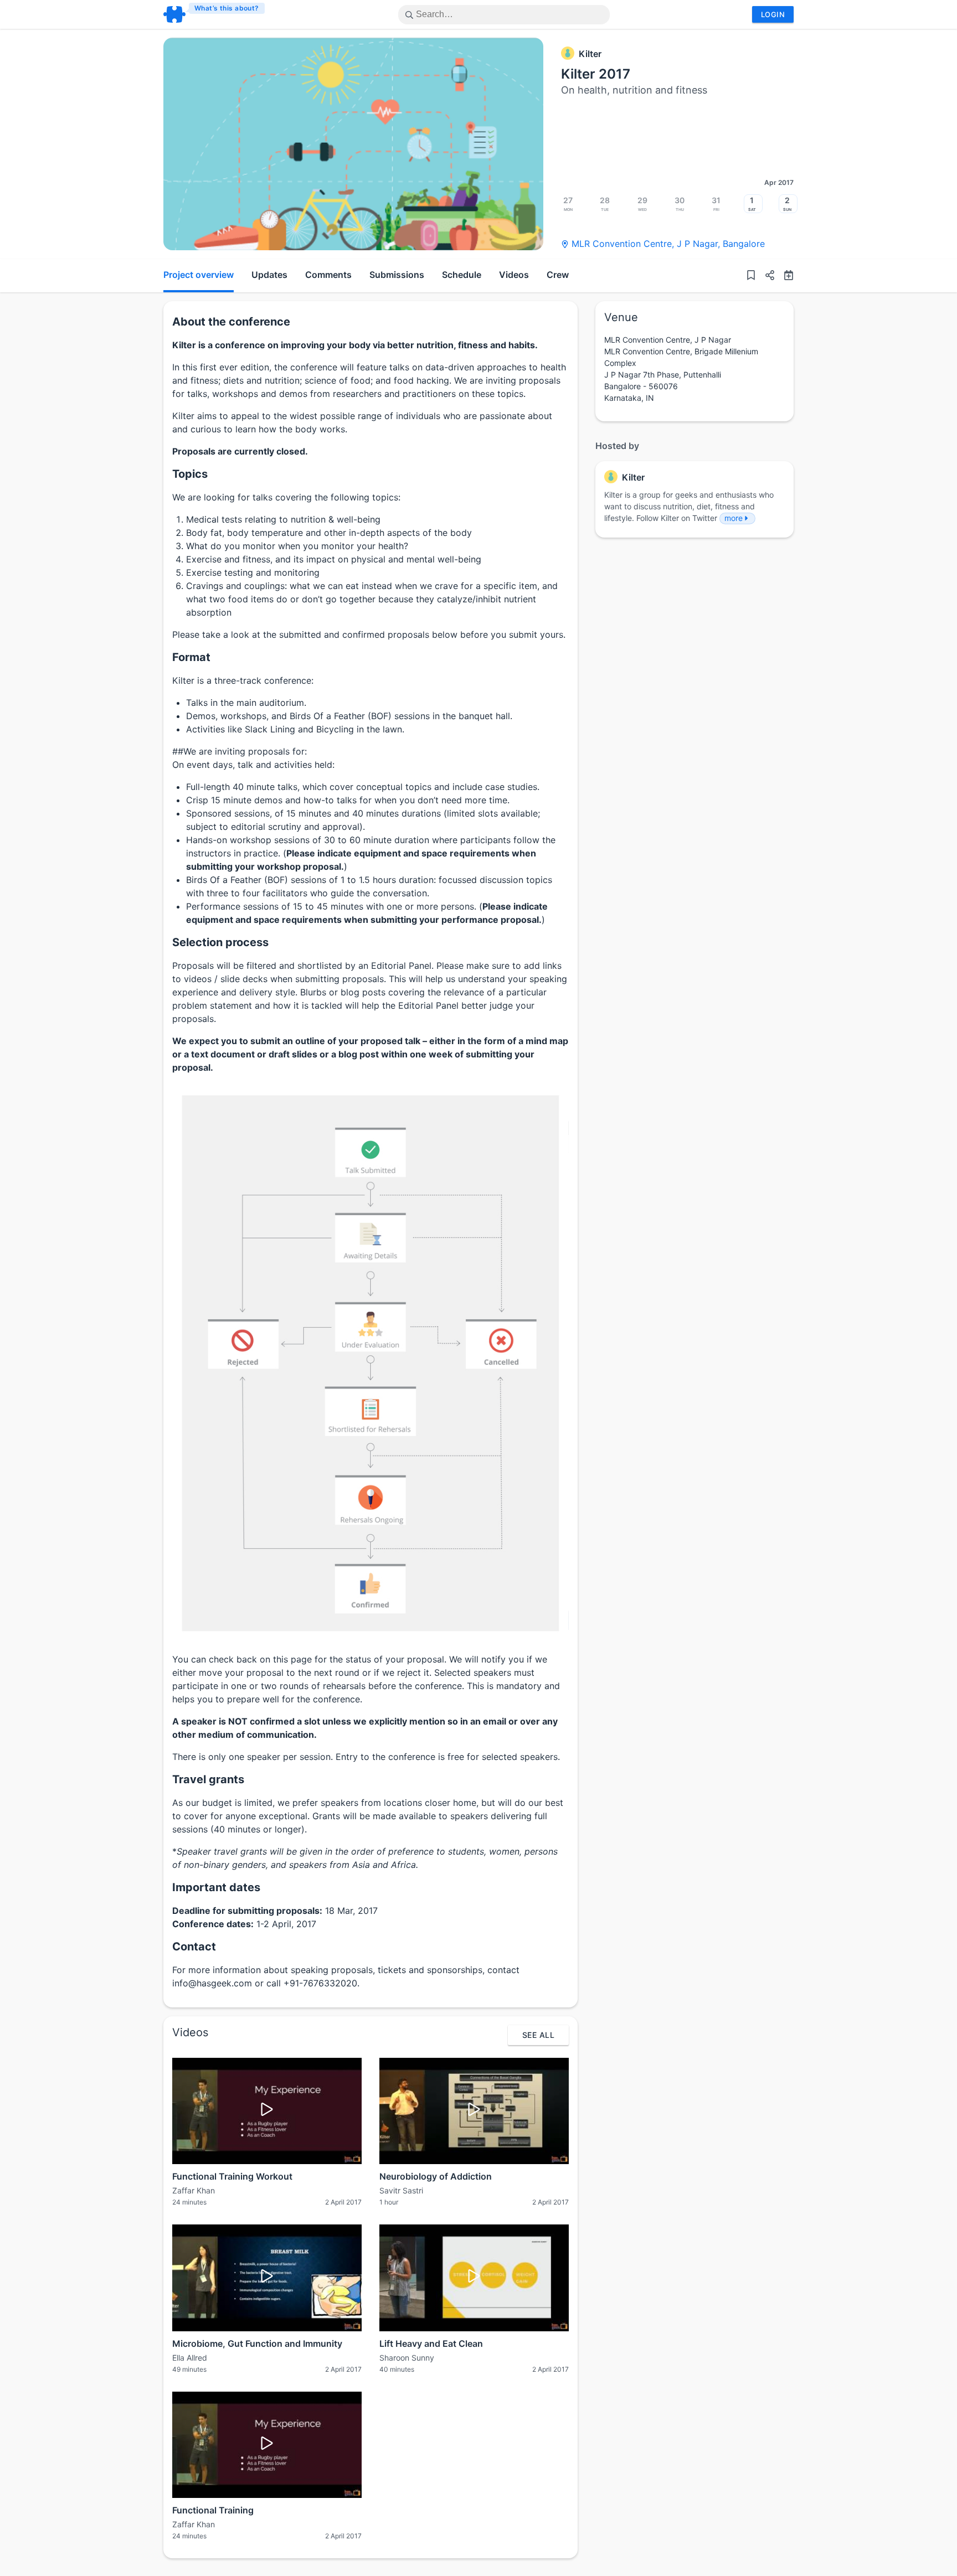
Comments (328, 275)
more (734, 518)
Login (773, 14)
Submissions (397, 275)
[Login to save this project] (751, 276)
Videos (514, 275)
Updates (269, 275)
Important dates (216, 1887)
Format (191, 657)
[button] (765, 276)
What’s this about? (227, 8)
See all (538, 2035)
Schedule (462, 275)
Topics (190, 474)
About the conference (231, 322)
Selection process (220, 942)
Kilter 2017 (596, 74)
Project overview (199, 275)
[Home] (215, 14)
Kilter (590, 54)
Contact (194, 1947)
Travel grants (208, 1779)
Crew (558, 275)
